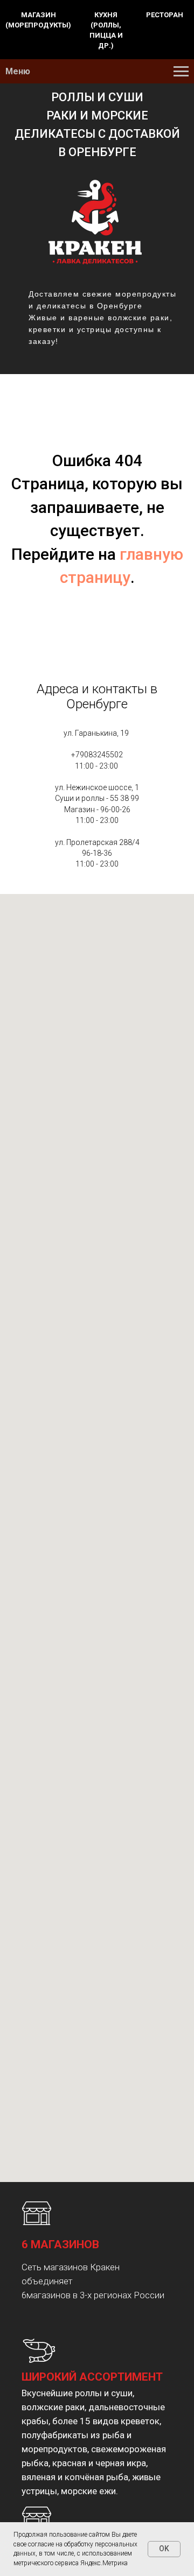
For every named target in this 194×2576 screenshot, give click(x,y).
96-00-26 (115, 810)
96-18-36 (97, 853)
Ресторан (165, 15)
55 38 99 (124, 798)
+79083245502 (97, 755)
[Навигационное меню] (181, 72)
